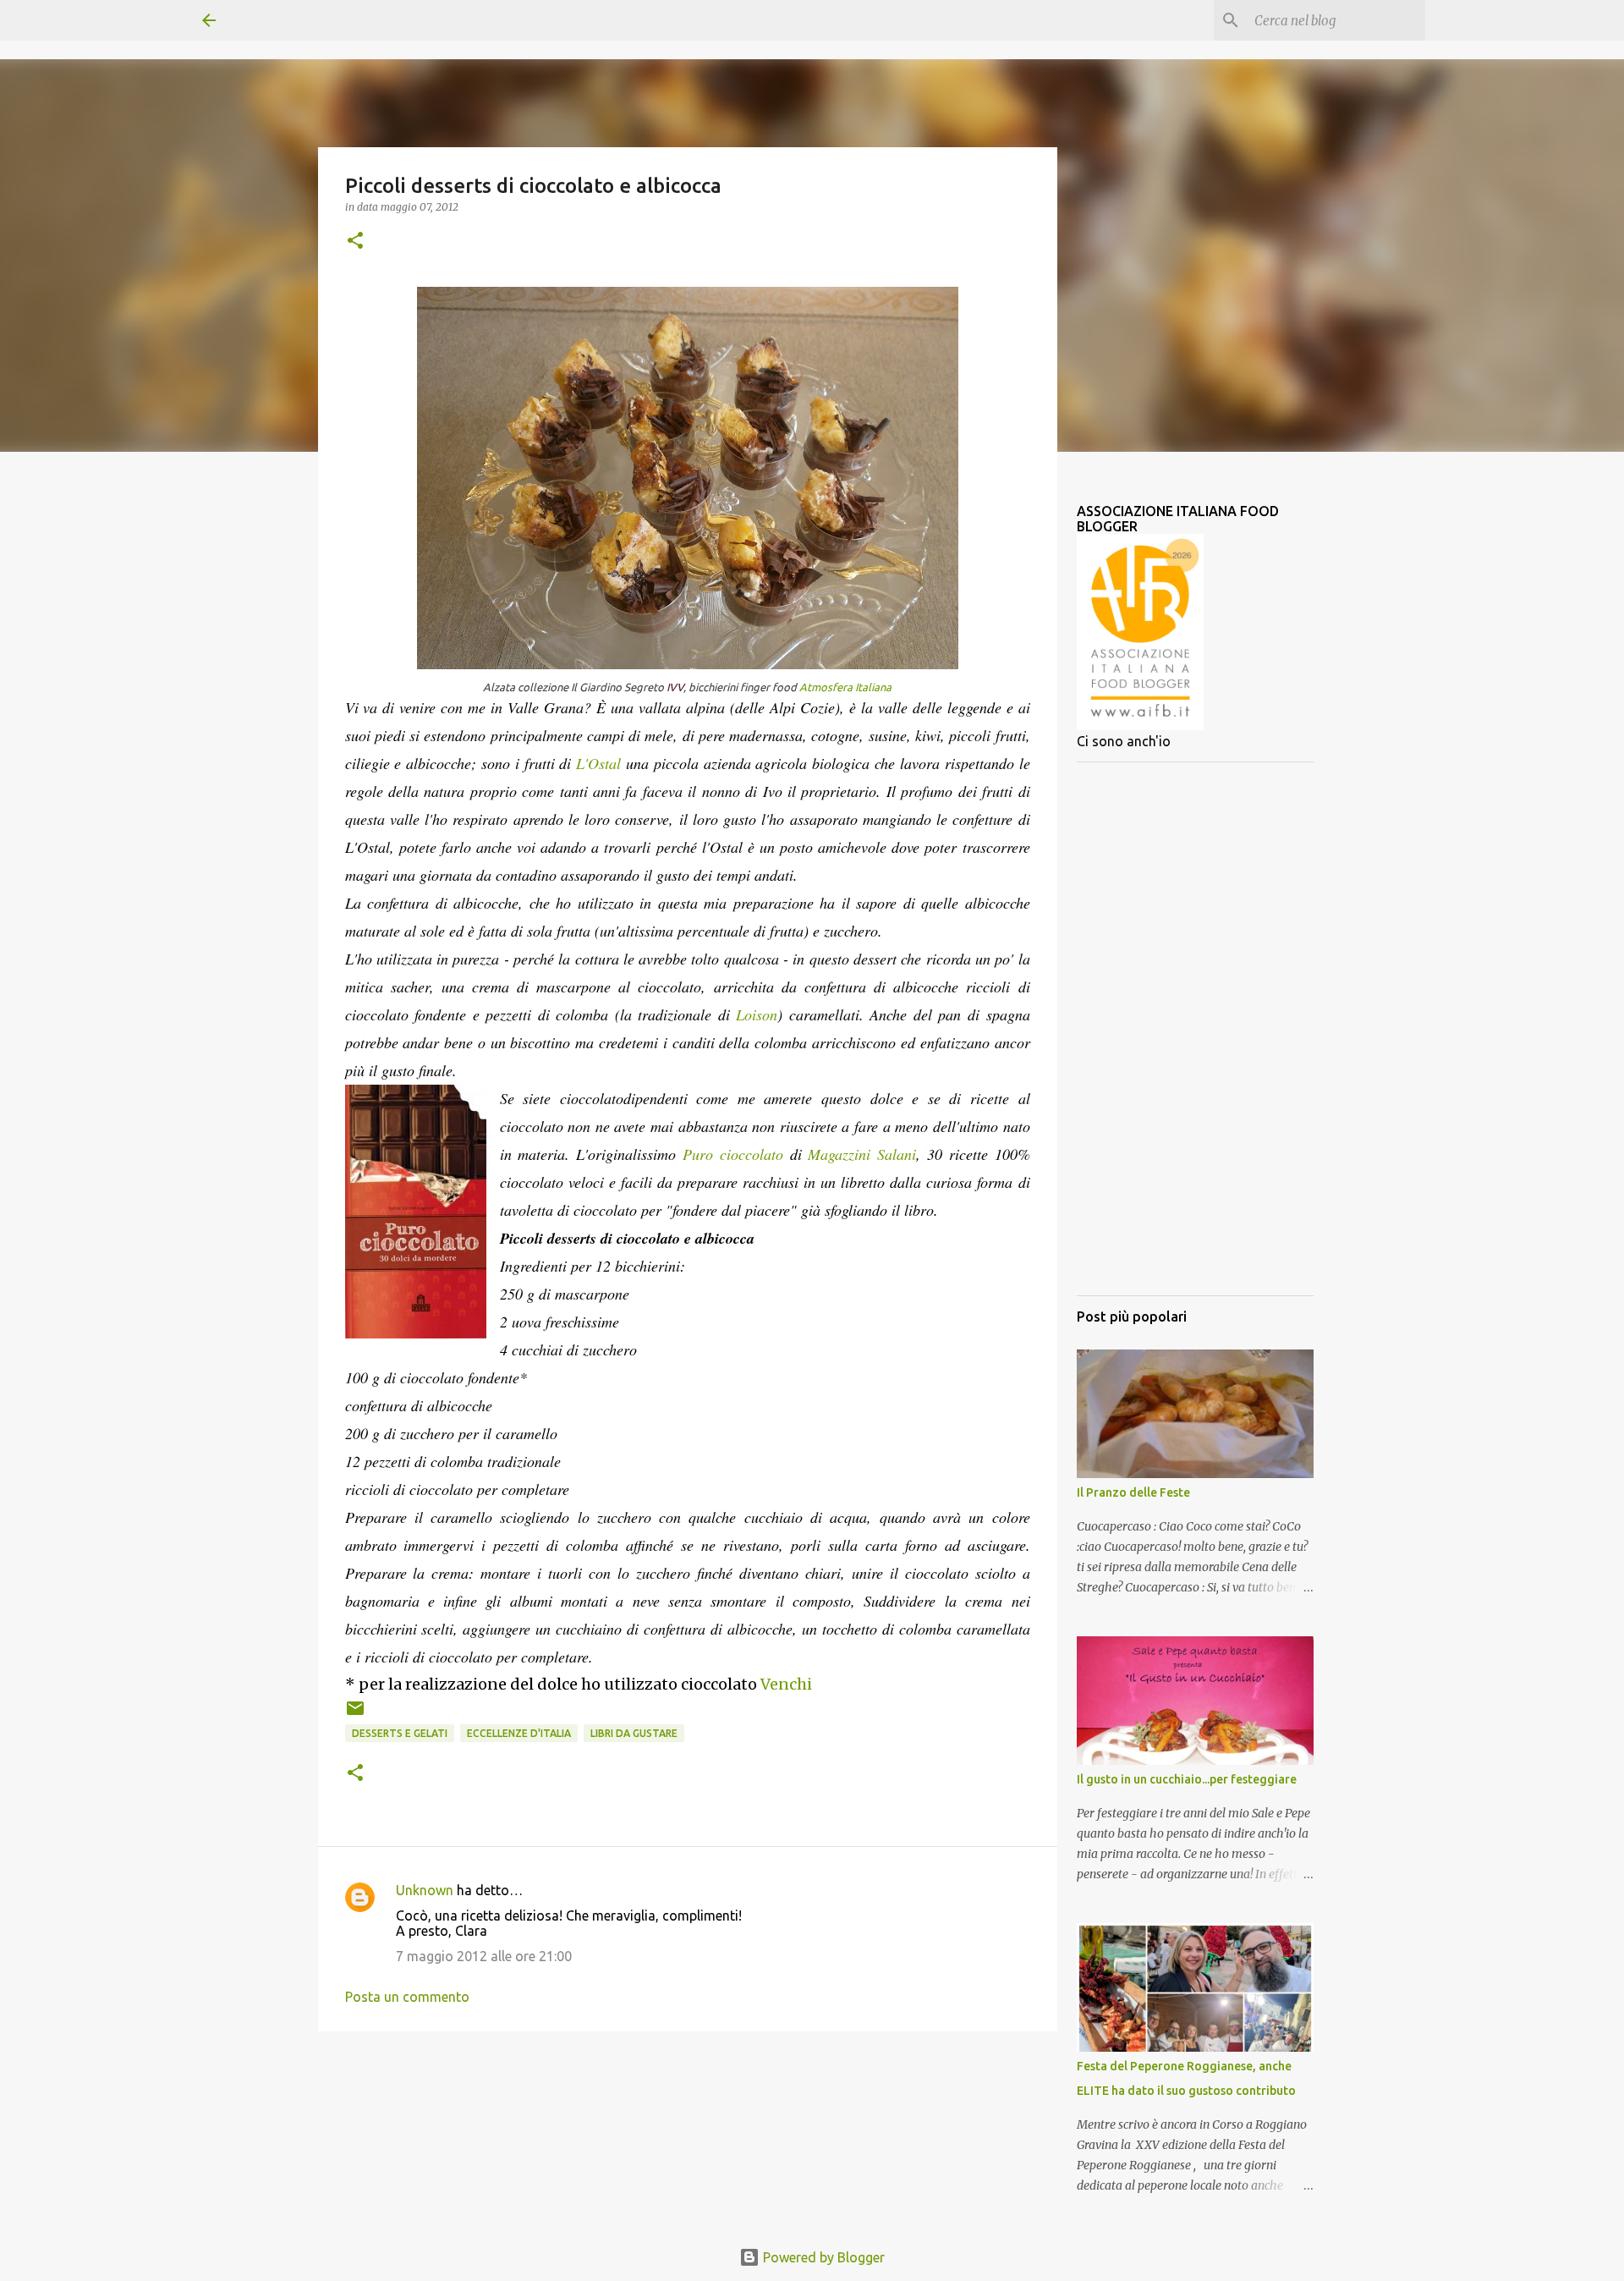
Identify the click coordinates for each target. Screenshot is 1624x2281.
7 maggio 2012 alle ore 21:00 (484, 1956)
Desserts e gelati (400, 1733)
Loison (757, 1014)
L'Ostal (598, 763)
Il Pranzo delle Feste (1133, 1492)
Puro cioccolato (736, 1154)
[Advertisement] (1195, 1029)
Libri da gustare (634, 1733)
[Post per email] (355, 1715)
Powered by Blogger (822, 2257)
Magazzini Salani (862, 1154)
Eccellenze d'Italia (519, 1733)
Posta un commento (407, 1997)
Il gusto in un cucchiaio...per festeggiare (1187, 1779)
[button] (355, 242)
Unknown (425, 1890)
